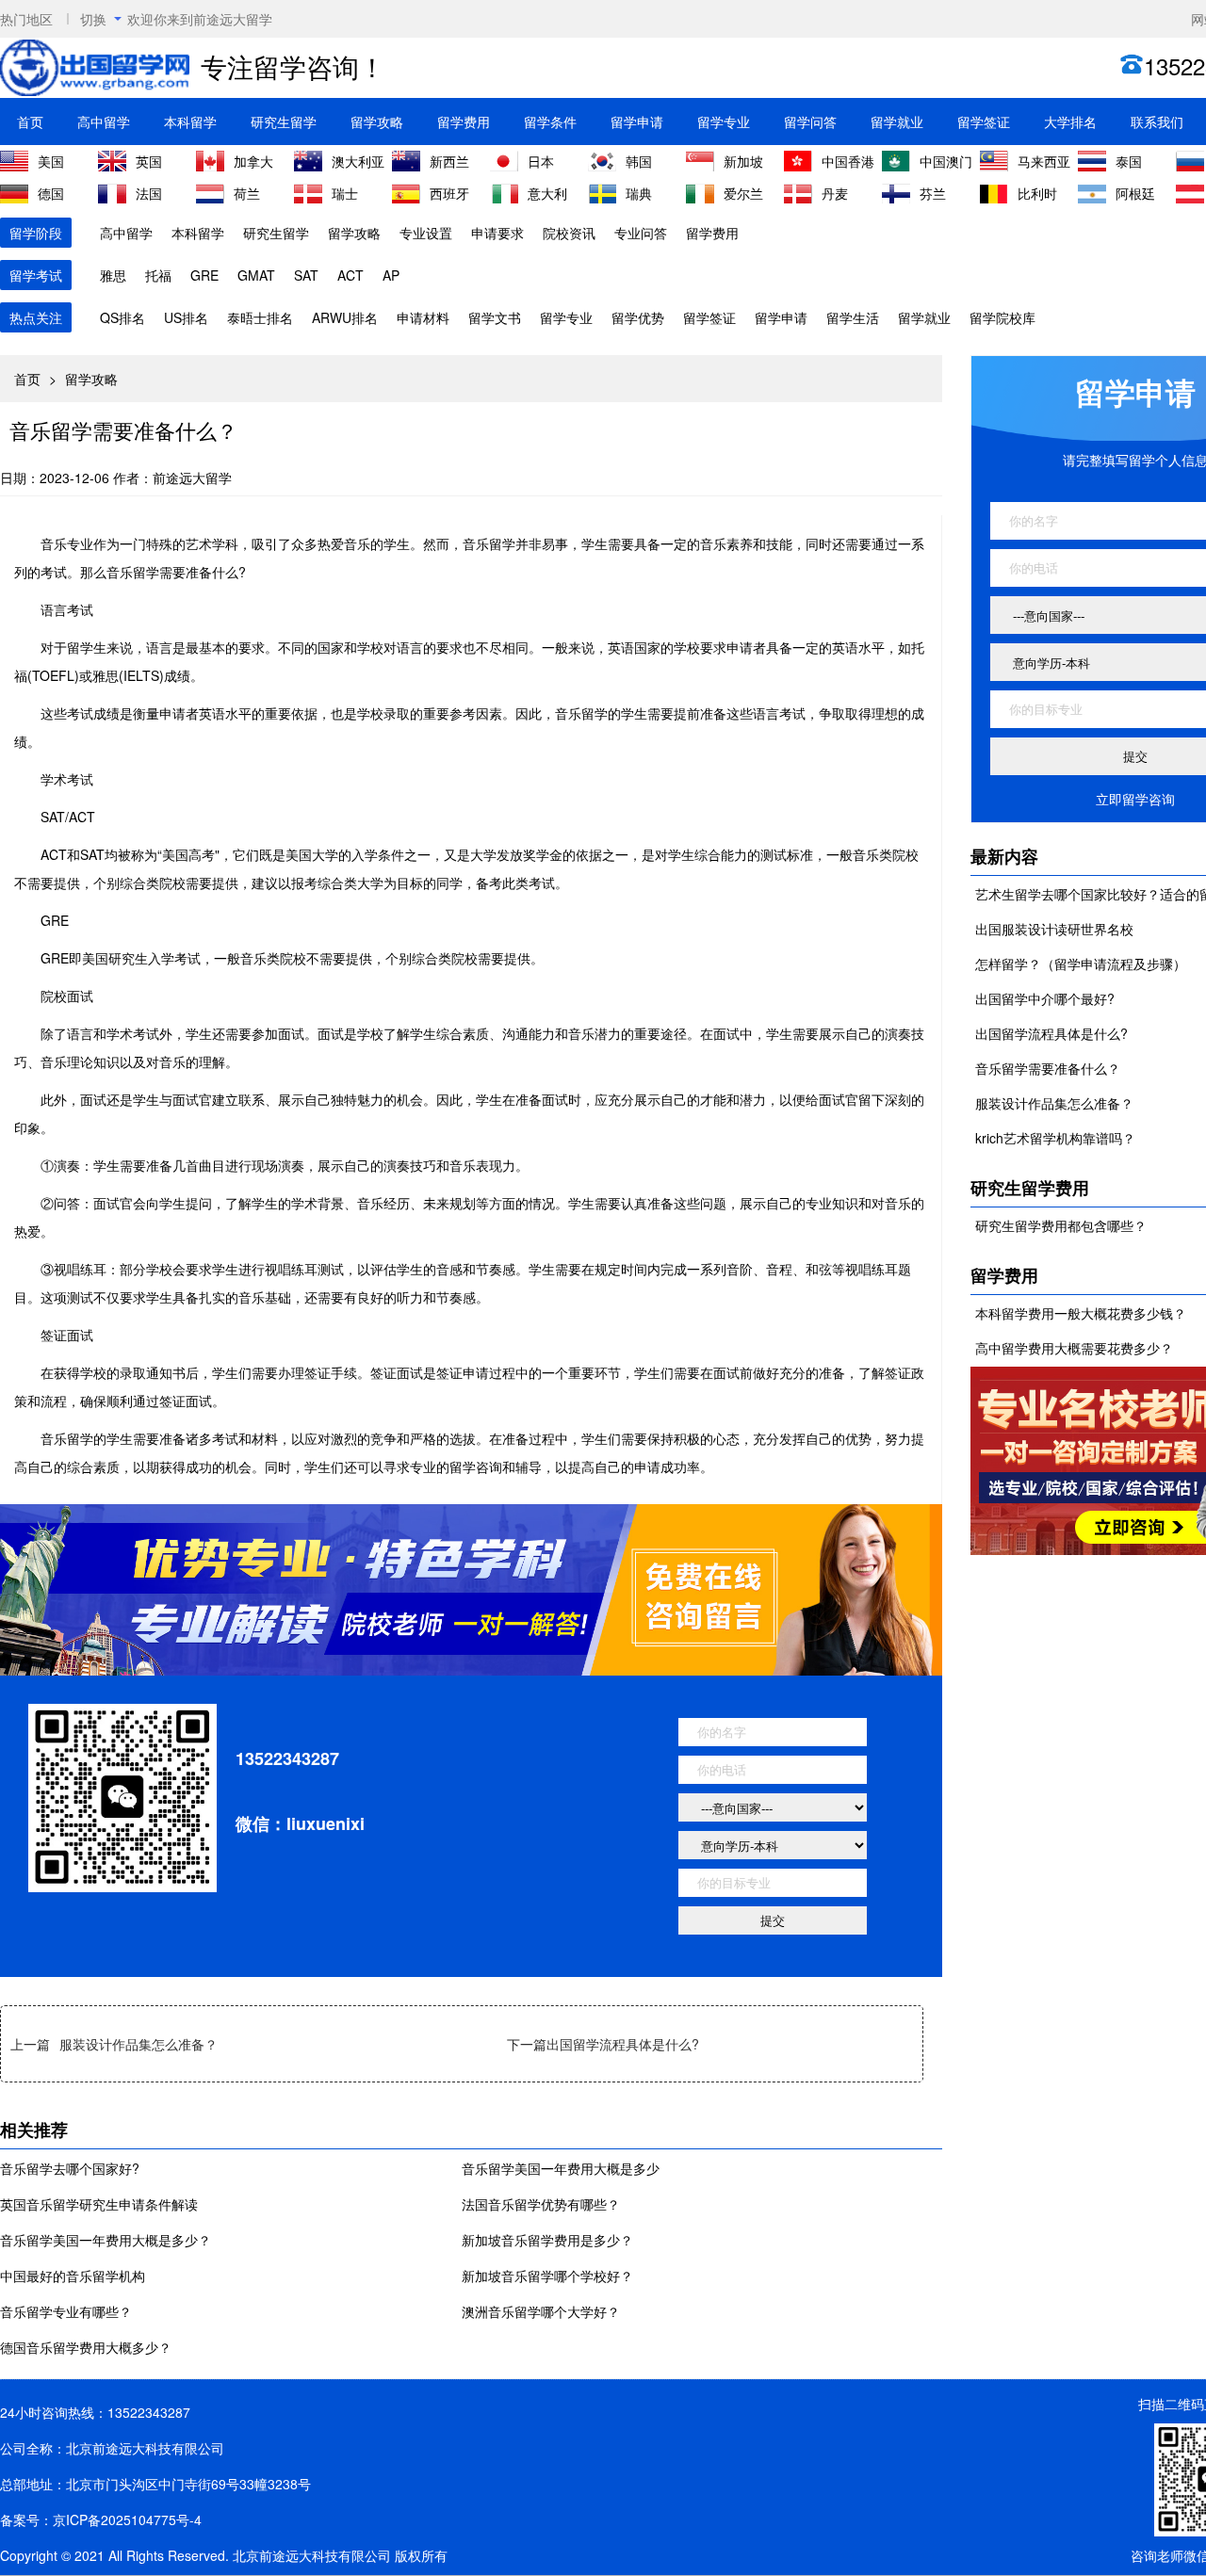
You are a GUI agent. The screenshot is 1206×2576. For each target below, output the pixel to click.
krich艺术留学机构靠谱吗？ (1055, 1138)
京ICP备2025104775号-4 (127, 2519)
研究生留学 (284, 122)
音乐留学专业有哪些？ (66, 2311)
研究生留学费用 (1030, 1188)
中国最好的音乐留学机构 (73, 2276)
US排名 (186, 317)
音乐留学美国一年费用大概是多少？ (106, 2240)
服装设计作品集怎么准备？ (139, 2044)
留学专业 (724, 122)
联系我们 (1157, 122)
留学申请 (637, 122)
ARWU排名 (345, 317)
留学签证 (984, 122)
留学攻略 (377, 122)
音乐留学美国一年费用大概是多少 (561, 2168)
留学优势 (638, 317)
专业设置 (426, 233)
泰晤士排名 (260, 317)
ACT (350, 275)
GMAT (256, 275)
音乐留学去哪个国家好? (70, 2168)
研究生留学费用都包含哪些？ (1061, 1225)
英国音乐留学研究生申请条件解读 (99, 2204)
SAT (306, 275)
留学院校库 (1002, 317)
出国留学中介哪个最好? (1045, 998)
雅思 (113, 275)
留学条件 (550, 122)
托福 (158, 275)
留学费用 (464, 122)
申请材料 (423, 317)
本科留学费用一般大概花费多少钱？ (1081, 1313)
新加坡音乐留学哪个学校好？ (547, 2276)
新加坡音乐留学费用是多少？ (547, 2240)
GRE (204, 275)
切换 (93, 19)
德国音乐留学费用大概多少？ (86, 2347)
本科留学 (190, 122)
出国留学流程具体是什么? (623, 2044)
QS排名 (122, 317)
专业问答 (641, 233)
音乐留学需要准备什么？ (1048, 1068)
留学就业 (897, 122)
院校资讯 (569, 233)
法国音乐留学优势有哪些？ (541, 2204)
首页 (30, 122)
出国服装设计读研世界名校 (1054, 929)
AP (391, 275)
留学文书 (495, 317)
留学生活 (853, 317)
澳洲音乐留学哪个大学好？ (541, 2311)
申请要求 (497, 233)
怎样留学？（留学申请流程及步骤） (1081, 964)
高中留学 (104, 122)
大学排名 (1070, 122)
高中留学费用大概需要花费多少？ (1074, 1348)
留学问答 (810, 122)
